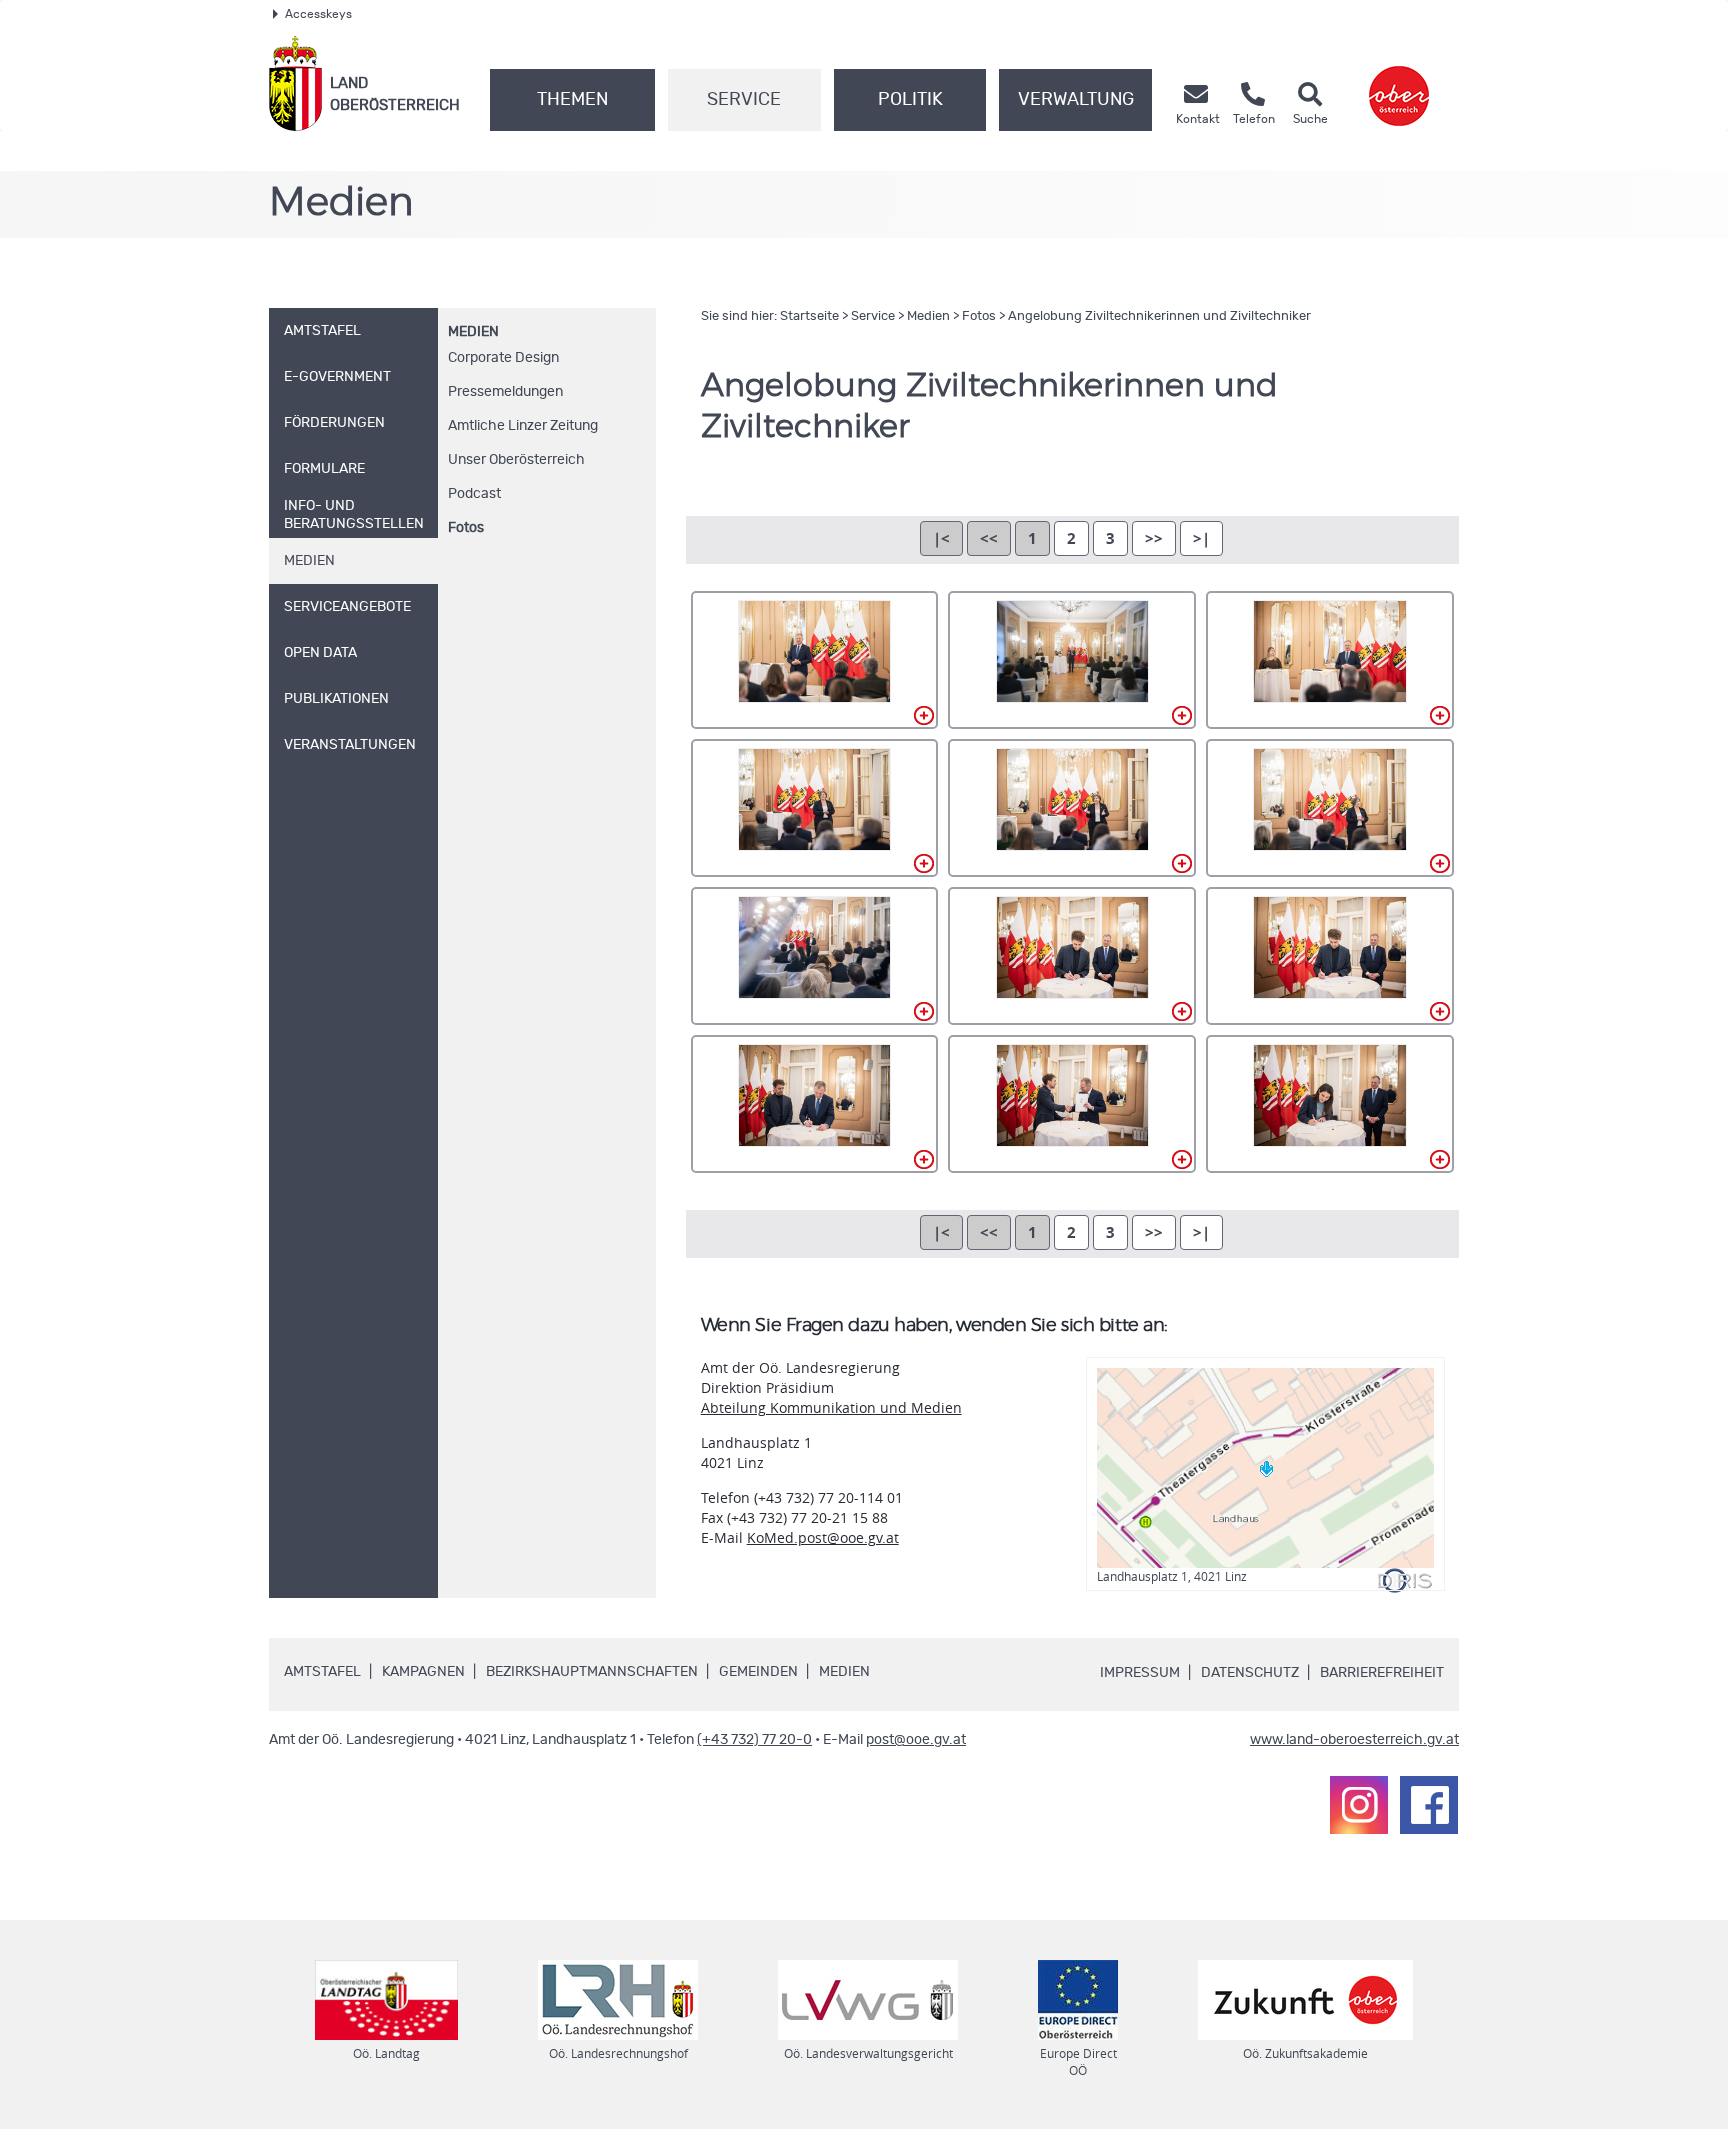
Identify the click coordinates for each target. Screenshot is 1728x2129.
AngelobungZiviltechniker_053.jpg (1072, 956)
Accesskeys (318, 14)
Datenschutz (1250, 1673)
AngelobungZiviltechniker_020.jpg (1072, 660)
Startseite (809, 316)
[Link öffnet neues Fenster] (1399, 83)
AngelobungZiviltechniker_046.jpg (1330, 808)
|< (941, 538)
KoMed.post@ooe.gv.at (823, 1537)
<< (989, 538)
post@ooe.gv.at (916, 1740)
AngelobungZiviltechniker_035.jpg (1330, 660)
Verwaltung (1076, 100)
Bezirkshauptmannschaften (592, 1672)
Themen (572, 100)
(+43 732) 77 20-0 (754, 1740)
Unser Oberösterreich (516, 460)
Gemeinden (758, 1672)
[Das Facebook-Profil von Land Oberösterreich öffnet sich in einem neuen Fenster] (1429, 1805)
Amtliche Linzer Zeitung (523, 426)
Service (744, 100)
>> (1154, 538)
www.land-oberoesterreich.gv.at (1354, 1740)
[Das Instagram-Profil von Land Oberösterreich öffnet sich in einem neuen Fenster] (1359, 1805)
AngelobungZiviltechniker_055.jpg (1330, 956)
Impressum (1140, 1673)
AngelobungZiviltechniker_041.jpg (815, 808)
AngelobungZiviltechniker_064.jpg (1072, 1104)
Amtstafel (322, 1672)
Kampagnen (423, 1672)
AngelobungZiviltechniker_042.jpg (1072, 808)
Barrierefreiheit (1382, 1673)
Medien (473, 332)
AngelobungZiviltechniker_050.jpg (815, 956)
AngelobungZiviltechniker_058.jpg (815, 1104)
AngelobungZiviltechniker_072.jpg (1330, 1104)
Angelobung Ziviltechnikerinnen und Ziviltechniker (1159, 316)
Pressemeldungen (505, 392)
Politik (910, 100)
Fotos (466, 528)
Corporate (503, 358)
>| (1201, 538)
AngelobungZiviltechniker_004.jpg (815, 660)
